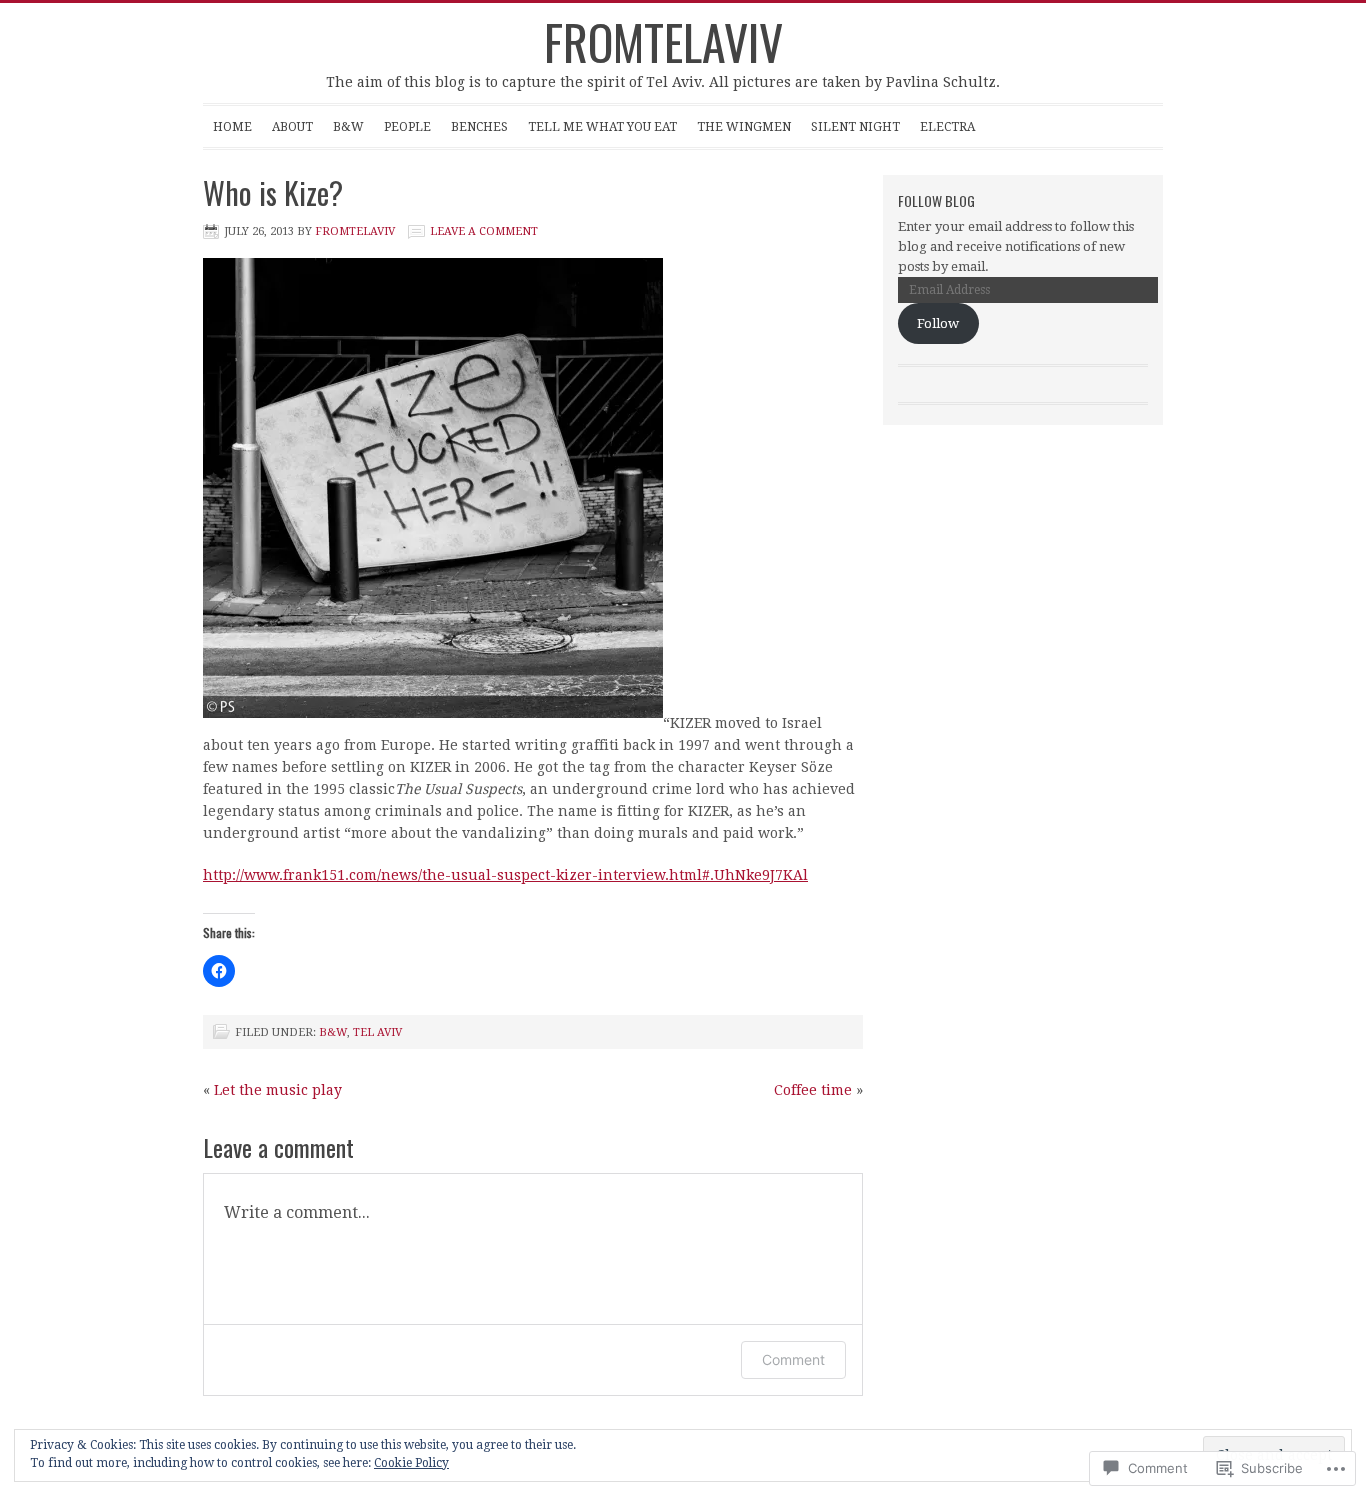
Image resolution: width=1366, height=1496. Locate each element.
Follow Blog (936, 200)
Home (232, 127)
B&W (348, 127)
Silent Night (855, 127)
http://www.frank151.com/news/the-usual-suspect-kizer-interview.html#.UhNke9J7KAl (505, 875)
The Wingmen (744, 127)
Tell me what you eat (602, 127)
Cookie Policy (411, 1463)
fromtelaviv (663, 41)
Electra (947, 127)
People (407, 127)
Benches (479, 127)
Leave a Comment (484, 231)
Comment (793, 1359)
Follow (938, 323)
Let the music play (278, 1090)
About (292, 127)
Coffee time (813, 1090)
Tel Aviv (377, 1032)
